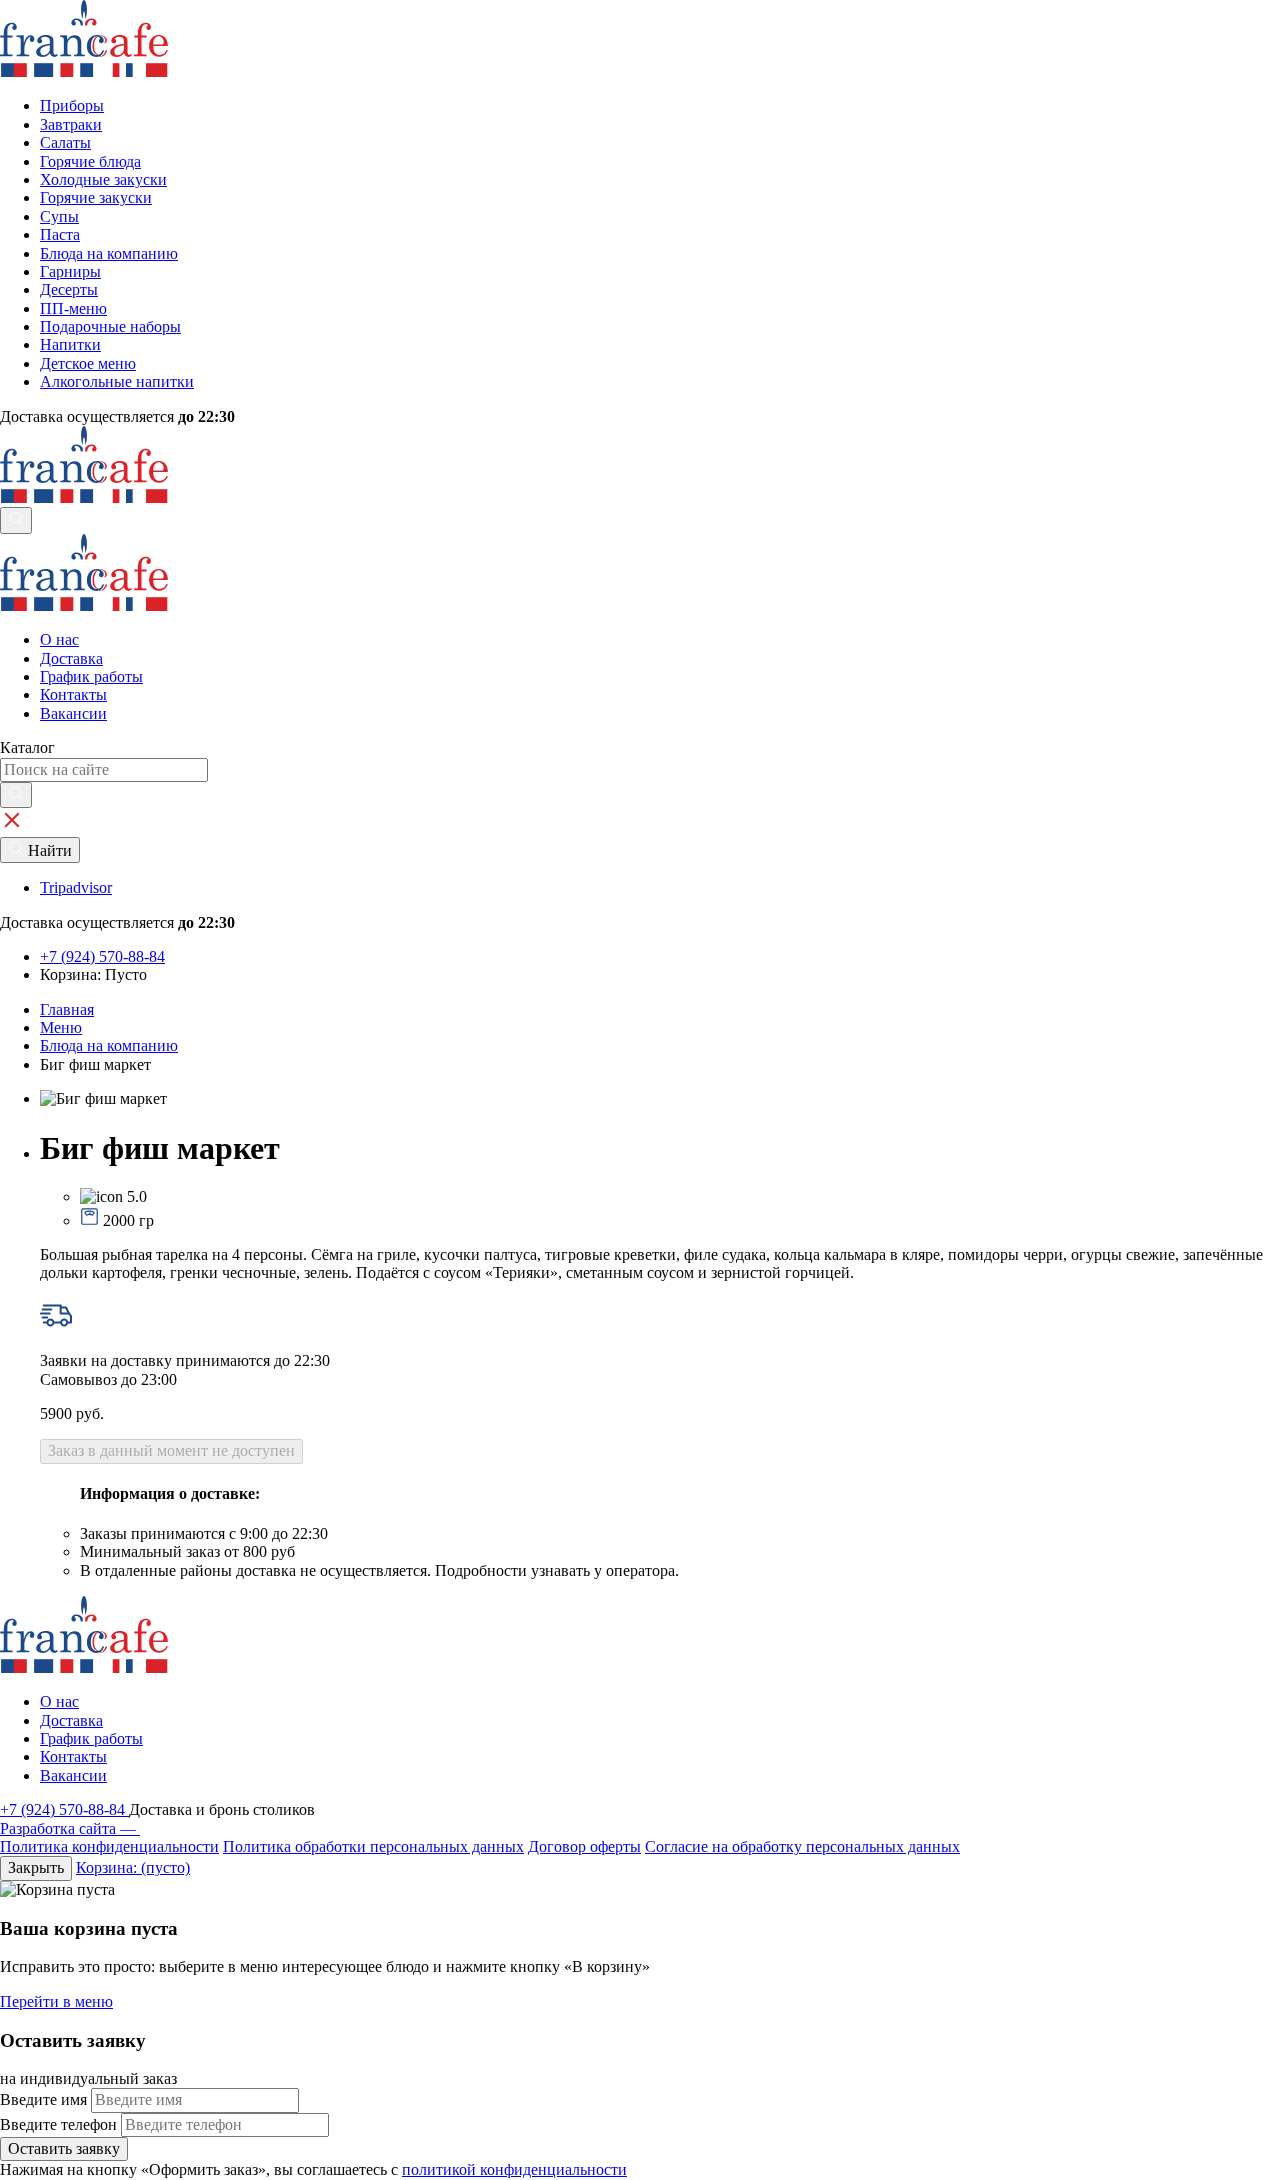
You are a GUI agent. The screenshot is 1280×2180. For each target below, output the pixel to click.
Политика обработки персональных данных (373, 1846)
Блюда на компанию (109, 1045)
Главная (67, 1009)
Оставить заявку (64, 2148)
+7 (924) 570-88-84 (64, 1809)
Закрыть (36, 1867)
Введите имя (43, 2099)
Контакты (73, 694)
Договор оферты (584, 1846)
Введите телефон (58, 2124)
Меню (61, 1027)
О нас (59, 639)
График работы (91, 676)
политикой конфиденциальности (514, 2169)
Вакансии (73, 713)
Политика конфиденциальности (109, 1846)
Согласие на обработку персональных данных (802, 1846)
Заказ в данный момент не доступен (171, 1450)
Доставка (71, 658)
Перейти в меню (56, 2001)
